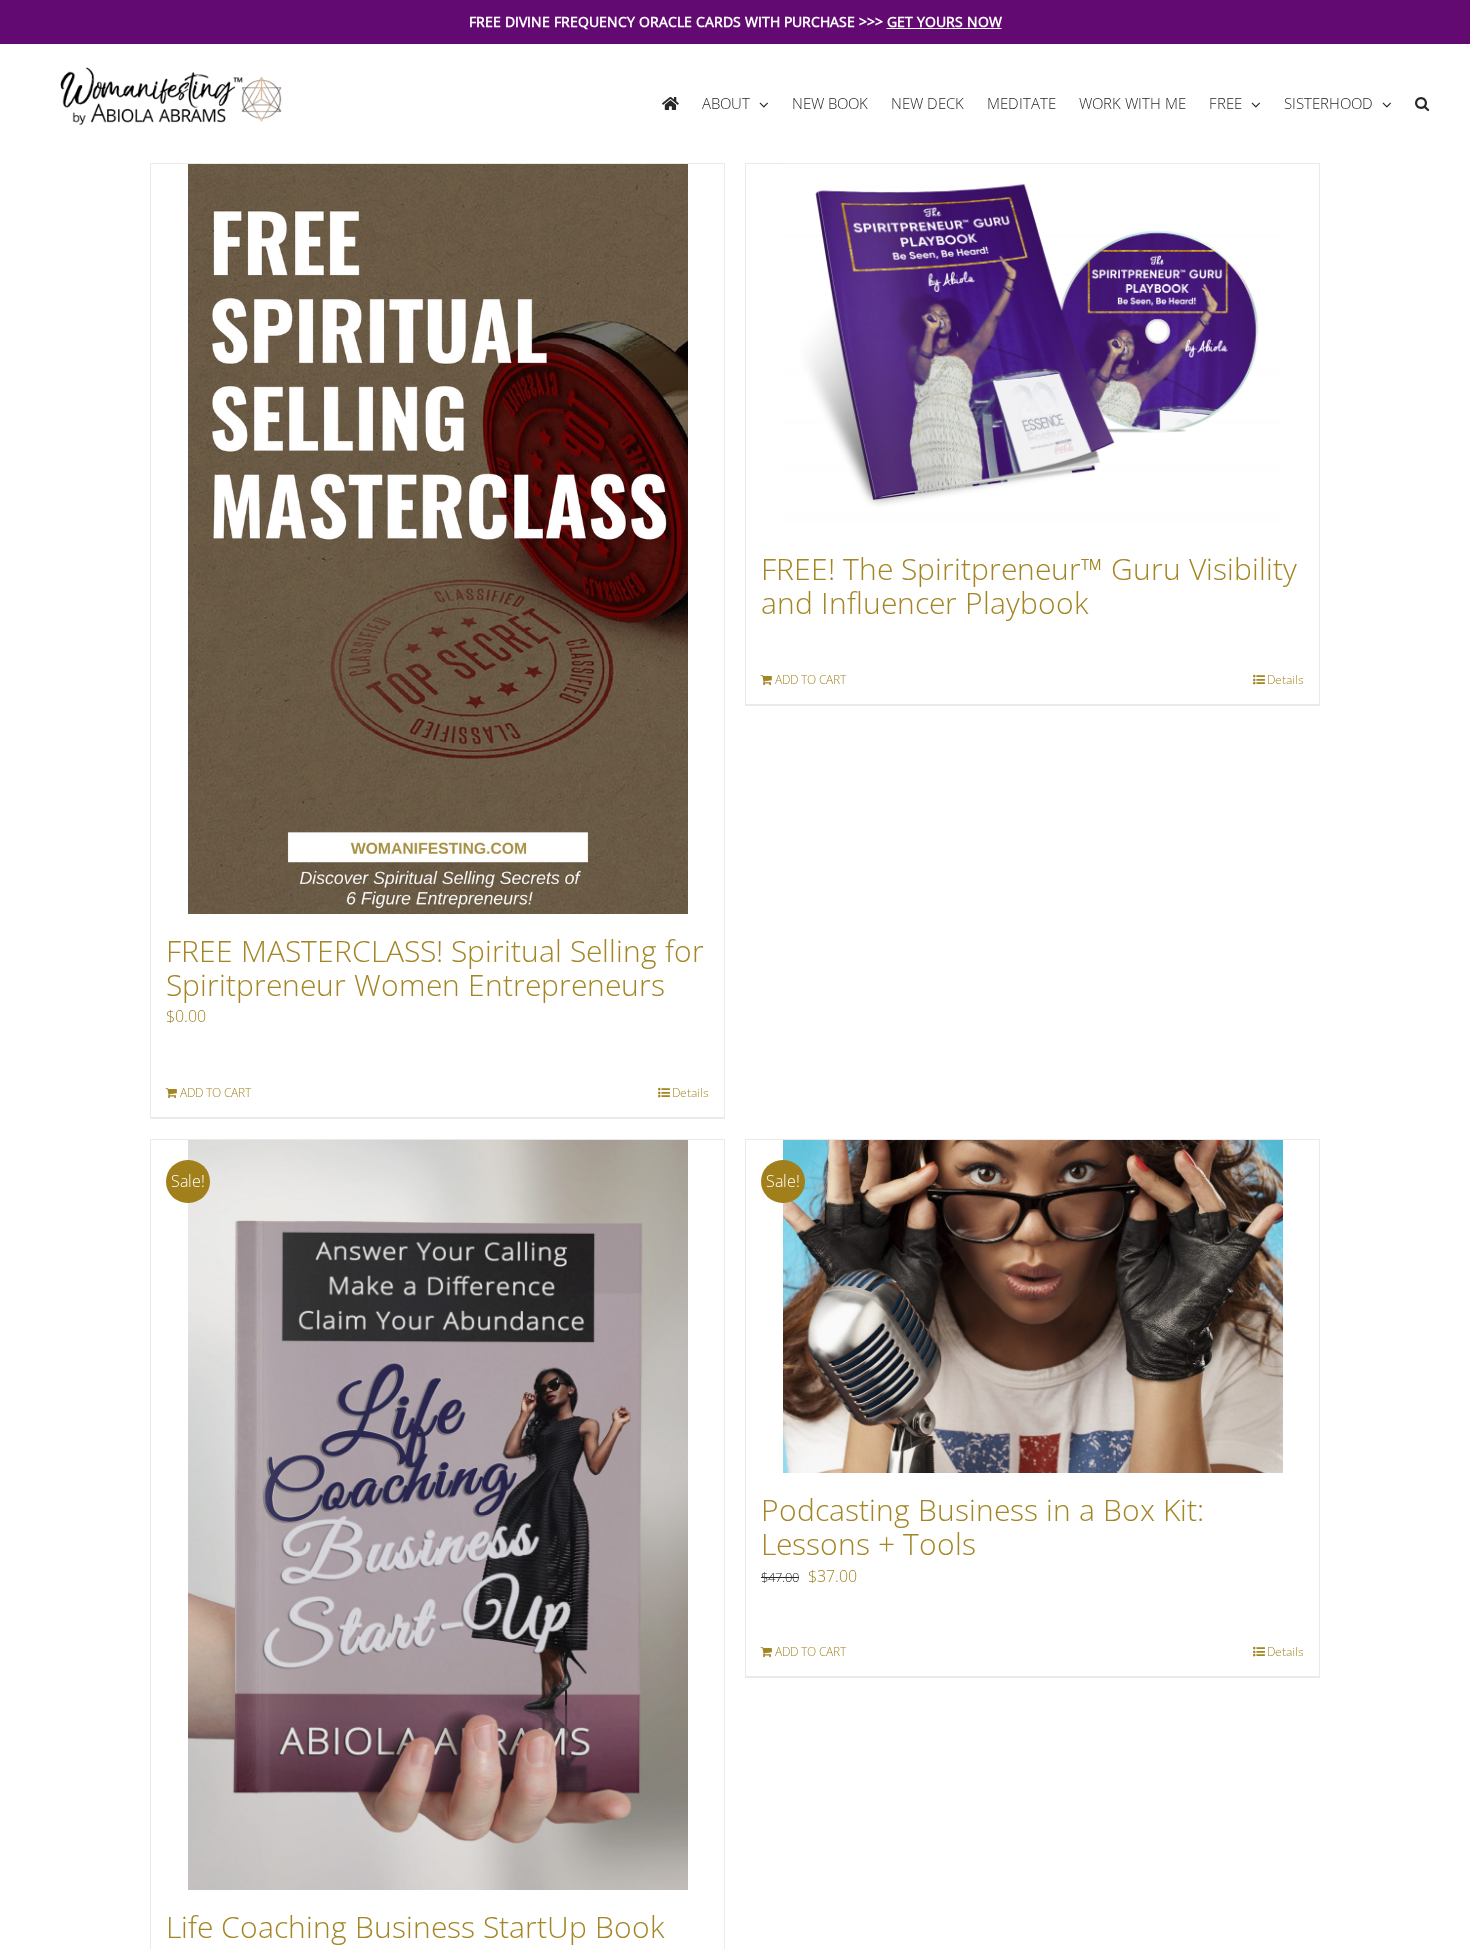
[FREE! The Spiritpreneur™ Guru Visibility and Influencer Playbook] (1032, 348)
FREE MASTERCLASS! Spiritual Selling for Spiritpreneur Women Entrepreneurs (435, 967)
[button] (1421, 103)
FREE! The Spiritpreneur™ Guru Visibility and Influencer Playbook (1029, 585)
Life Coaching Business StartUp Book (415, 1926)
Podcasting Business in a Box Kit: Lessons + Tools (982, 1526)
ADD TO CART (215, 1092)
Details (690, 1092)
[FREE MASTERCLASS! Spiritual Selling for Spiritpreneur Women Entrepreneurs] (437, 539)
